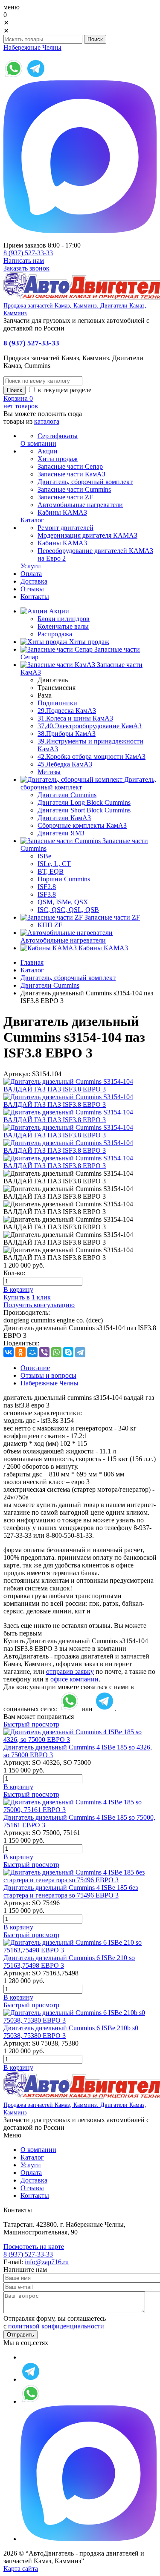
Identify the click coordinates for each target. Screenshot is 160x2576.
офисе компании (74, 1679)
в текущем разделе (64, 390)
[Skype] (68, 1352)
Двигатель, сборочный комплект (68, 978)
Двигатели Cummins (50, 985)
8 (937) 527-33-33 (28, 253)
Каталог (32, 970)
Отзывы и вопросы (48, 1375)
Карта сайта (21, 2569)
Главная (32, 962)
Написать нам (24, 261)
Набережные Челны (32, 47)
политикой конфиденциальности (56, 2326)
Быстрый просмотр (31, 1724)
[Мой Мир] (32, 1352)
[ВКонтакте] (9, 1352)
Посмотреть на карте (34, 2247)
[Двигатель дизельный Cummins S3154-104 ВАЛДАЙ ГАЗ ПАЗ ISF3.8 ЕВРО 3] (80, 1089)
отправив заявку (70, 1671)
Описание (35, 1368)
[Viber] (44, 1352)
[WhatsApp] (56, 1352)
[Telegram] (80, 1352)
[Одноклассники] (20, 1352)
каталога (47, 421)
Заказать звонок (26, 268)
